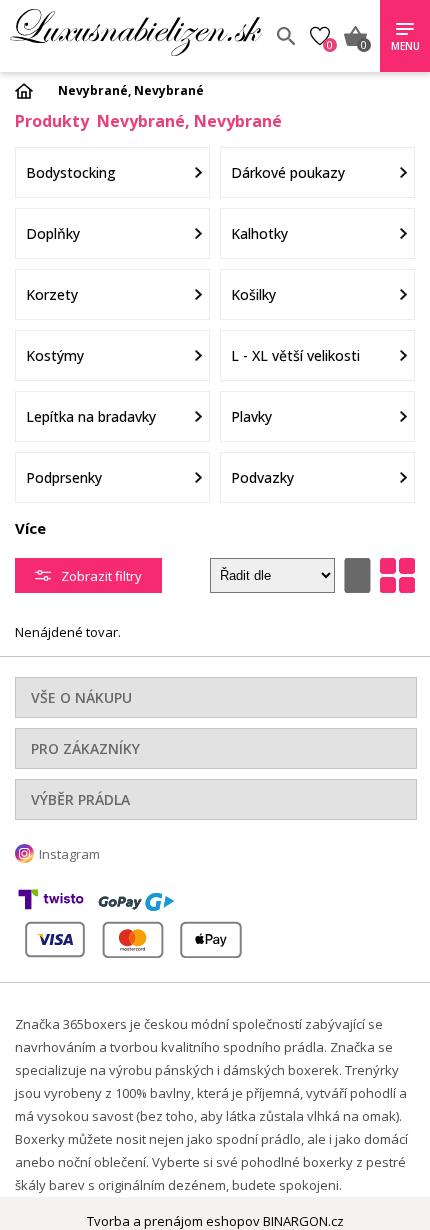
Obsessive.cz (136, 33)
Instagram (69, 854)
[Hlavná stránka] (31, 91)
